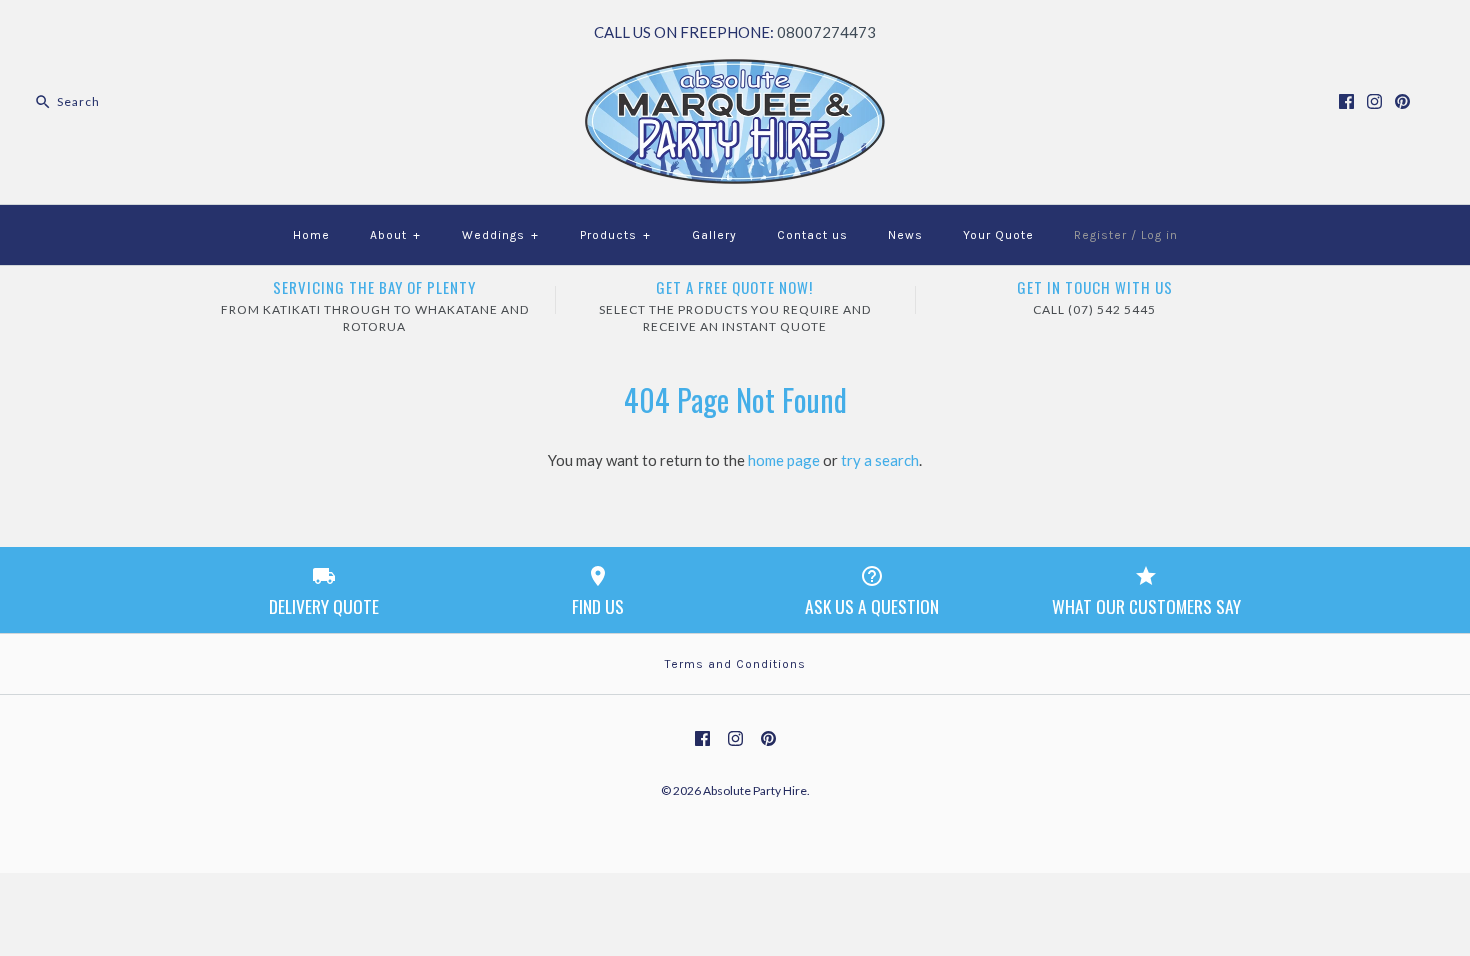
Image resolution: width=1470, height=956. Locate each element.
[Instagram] (1374, 101)
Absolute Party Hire (755, 790)
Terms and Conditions (735, 664)
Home (311, 235)
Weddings (500, 235)
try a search (880, 460)
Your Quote (998, 235)
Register (1100, 235)
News (905, 235)
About (395, 235)
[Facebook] (1346, 101)
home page (784, 460)
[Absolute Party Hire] (735, 71)
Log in (1159, 235)
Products (615, 235)
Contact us (812, 235)
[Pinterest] (1402, 101)
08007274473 (826, 32)
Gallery (714, 235)
